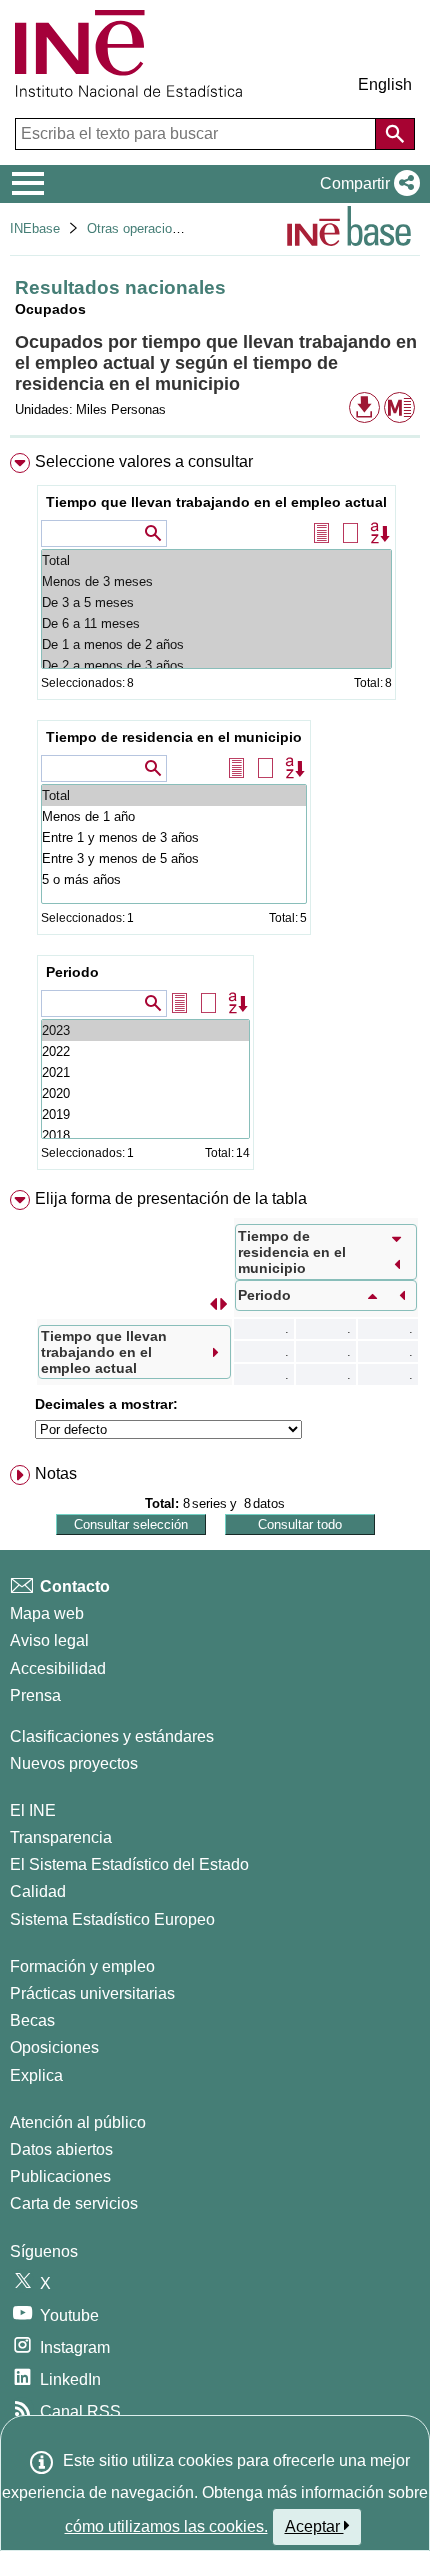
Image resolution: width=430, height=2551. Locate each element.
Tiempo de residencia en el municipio (174, 737)
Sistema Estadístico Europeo (112, 1919)
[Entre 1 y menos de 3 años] (174, 837)
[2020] (145, 1093)
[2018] (145, 1135)
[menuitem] (215, 815)
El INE (33, 1810)
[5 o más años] (174, 879)
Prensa (35, 1695)
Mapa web (47, 1613)
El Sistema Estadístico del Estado (129, 1864)
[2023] (145, 1030)
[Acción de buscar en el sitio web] (395, 134)
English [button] (385, 84)
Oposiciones (54, 2047)
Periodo (72, 972)
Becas (32, 2020)
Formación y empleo (82, 1966)
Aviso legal (49, 1640)
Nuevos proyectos (74, 1763)
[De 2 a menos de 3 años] (216, 665)
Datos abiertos (61, 2149)
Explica (36, 2075)
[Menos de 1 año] (174, 816)
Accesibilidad (58, 1668)
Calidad (38, 1891)
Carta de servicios (74, 2203)
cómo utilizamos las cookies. (166, 2526)
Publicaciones (60, 2176)
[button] (366, 184)
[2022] (145, 1051)
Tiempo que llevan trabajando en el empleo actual (216, 502)
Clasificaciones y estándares (112, 1736)
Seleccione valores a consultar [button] (144, 461)
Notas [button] (56, 1473)
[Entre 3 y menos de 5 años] (174, 858)
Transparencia (61, 1837)
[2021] (145, 1072)
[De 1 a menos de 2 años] (216, 644)
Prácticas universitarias (92, 1993)
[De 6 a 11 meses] (216, 623)
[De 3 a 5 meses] (216, 602)
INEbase (35, 228)
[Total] (216, 560)
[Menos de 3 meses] (216, 581)
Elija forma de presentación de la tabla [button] (171, 1198)
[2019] (145, 1114)
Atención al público (78, 2122)
